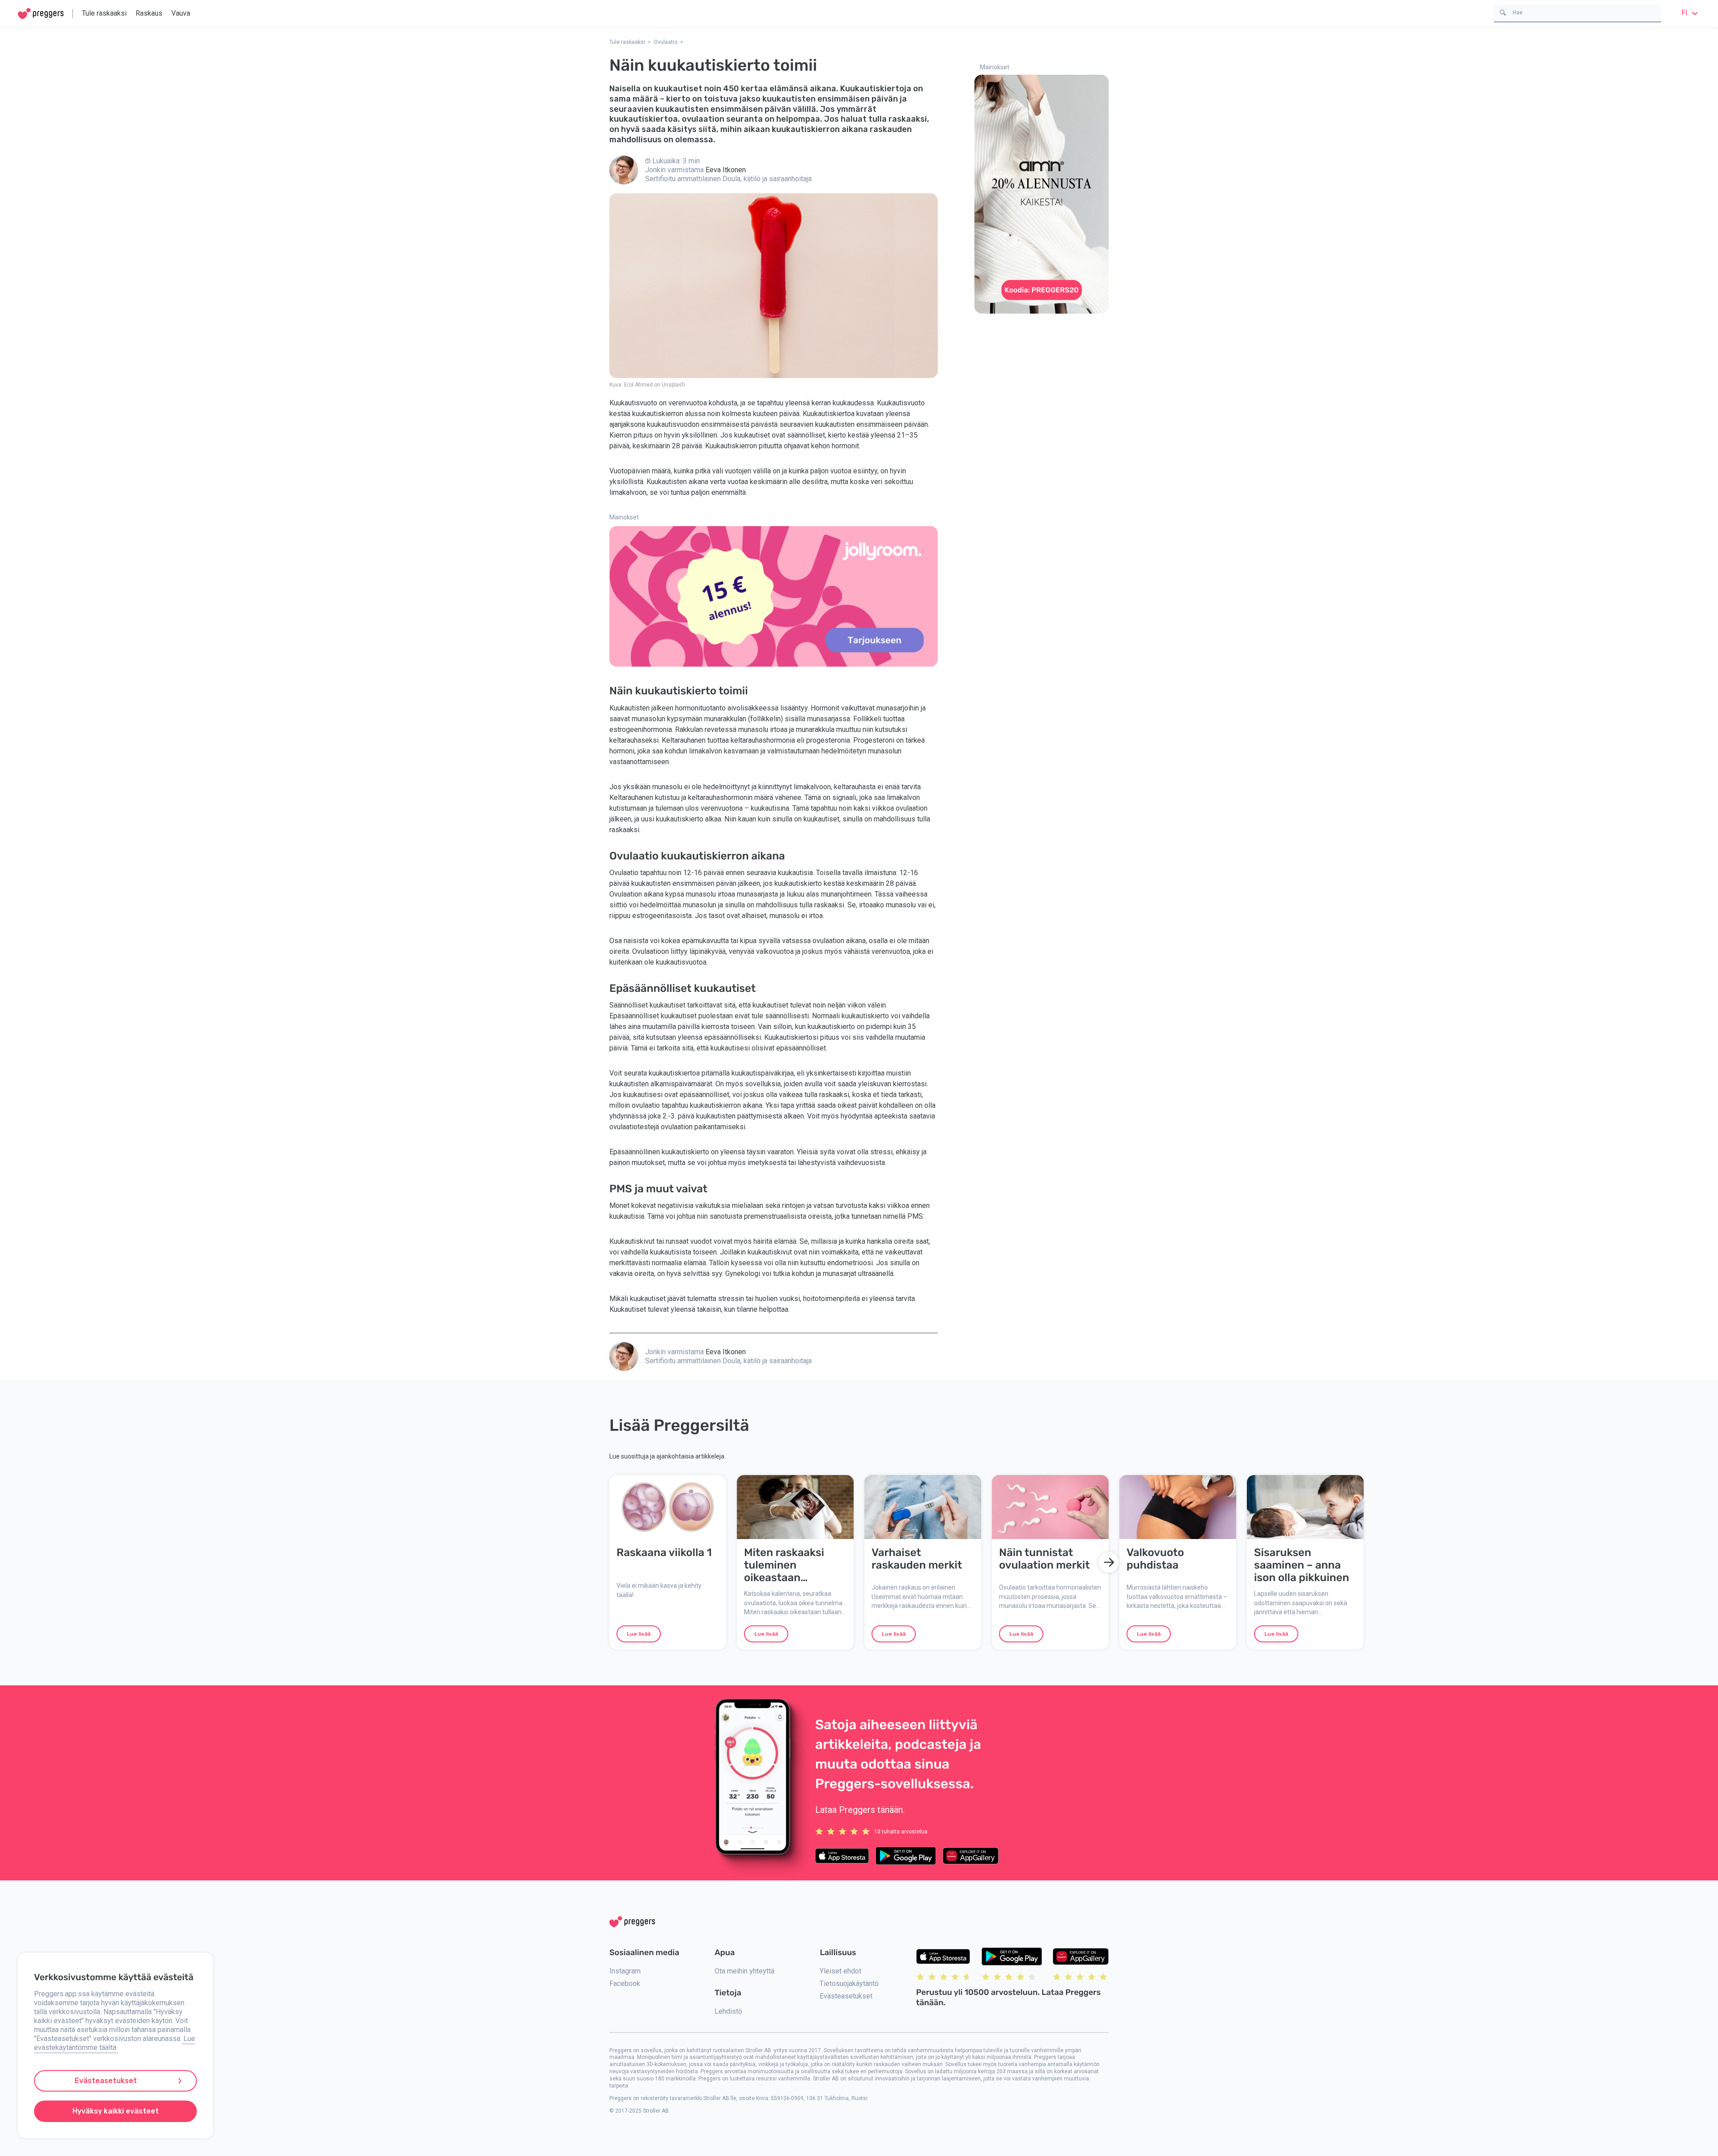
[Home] (41, 14)
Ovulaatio (666, 42)
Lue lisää (639, 1634)
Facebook (625, 1984)
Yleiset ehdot (840, 1971)
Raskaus (149, 13)
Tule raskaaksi (104, 13)
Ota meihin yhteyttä (744, 1971)
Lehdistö (728, 2011)
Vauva (181, 13)
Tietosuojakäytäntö (849, 1984)
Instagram (625, 1971)
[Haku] (1503, 12)
